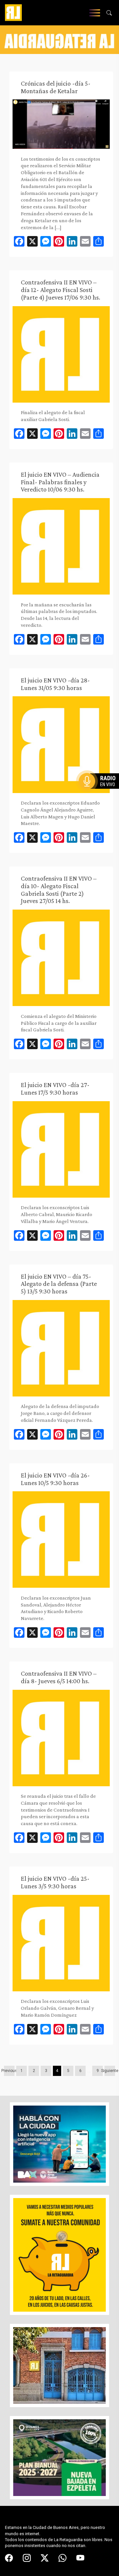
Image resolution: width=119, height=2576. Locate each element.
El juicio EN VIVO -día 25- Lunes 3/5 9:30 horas (55, 1882)
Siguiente (110, 2071)
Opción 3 (100, 797)
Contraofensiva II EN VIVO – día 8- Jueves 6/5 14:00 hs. (59, 1677)
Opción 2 (100, 794)
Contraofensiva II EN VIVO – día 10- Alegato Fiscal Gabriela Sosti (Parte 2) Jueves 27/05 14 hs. (59, 890)
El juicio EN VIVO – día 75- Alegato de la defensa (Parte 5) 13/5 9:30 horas (59, 1284)
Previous (9, 2071)
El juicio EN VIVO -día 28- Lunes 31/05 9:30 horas (55, 684)
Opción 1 (100, 792)
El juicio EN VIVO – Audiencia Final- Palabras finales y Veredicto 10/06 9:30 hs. (60, 482)
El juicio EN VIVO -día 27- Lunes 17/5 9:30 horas (55, 1089)
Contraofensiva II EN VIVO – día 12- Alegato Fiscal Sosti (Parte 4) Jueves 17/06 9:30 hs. (60, 290)
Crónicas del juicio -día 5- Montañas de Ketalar (56, 87)
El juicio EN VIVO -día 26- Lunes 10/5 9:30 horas (55, 1479)
